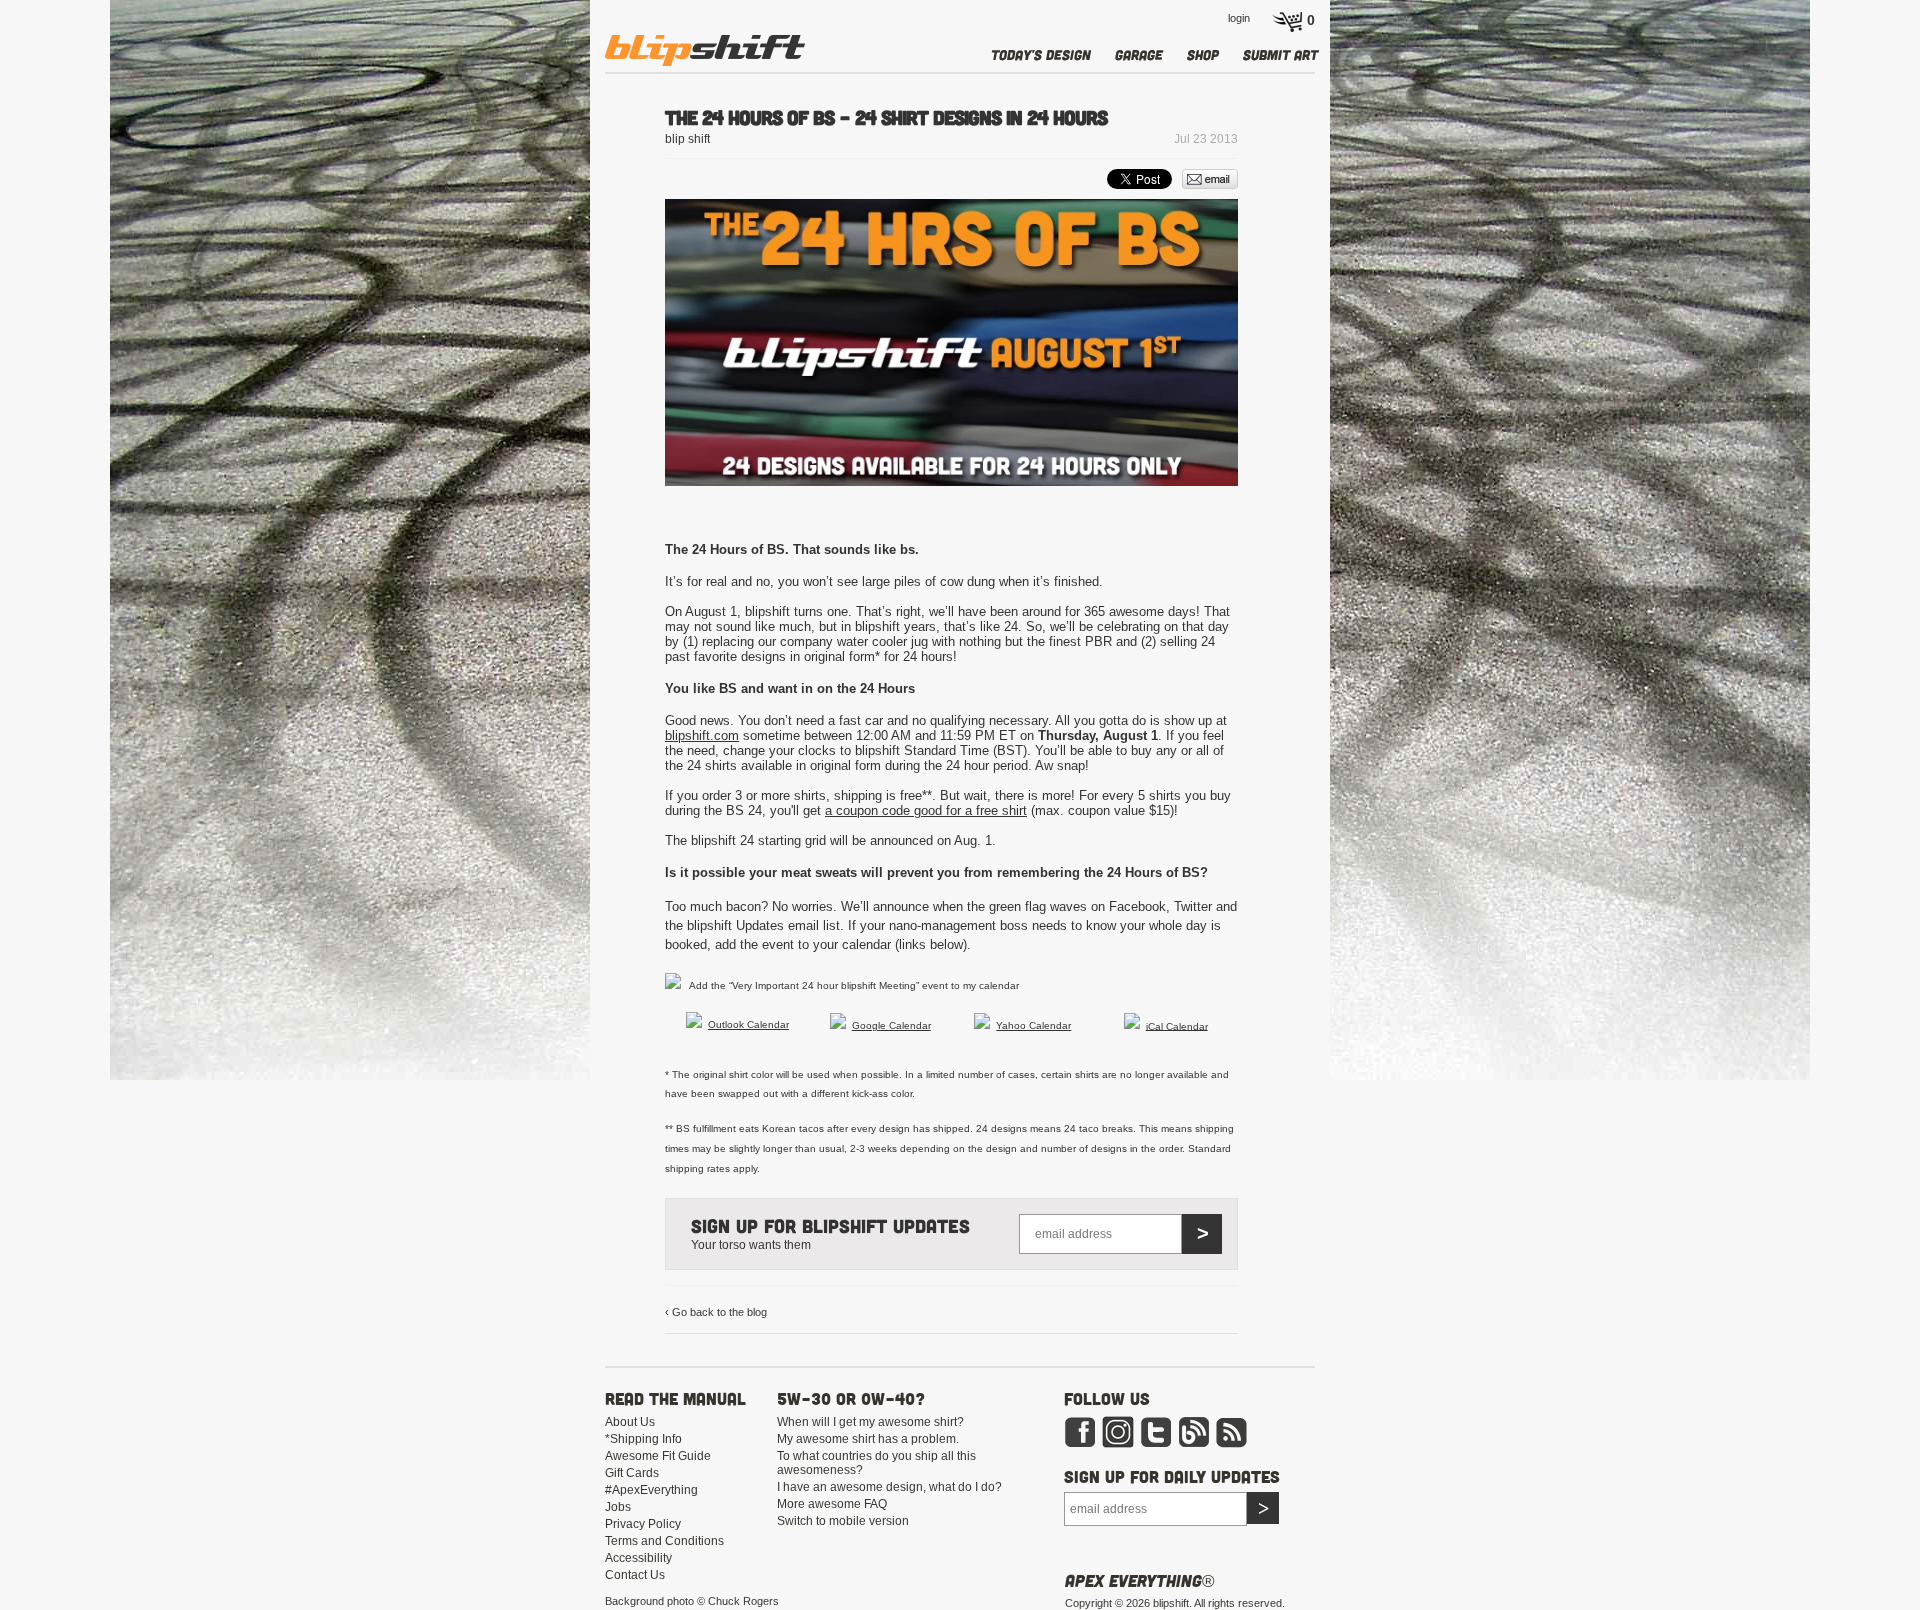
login (1239, 18)
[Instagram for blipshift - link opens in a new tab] (1118, 1444)
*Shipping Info (643, 1439)
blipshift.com (702, 735)
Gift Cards (632, 1473)
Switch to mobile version (843, 1521)
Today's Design (1041, 54)
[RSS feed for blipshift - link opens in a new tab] (1232, 1444)
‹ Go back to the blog (716, 1312)
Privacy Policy (643, 1524)
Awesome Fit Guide (658, 1456)
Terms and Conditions (664, 1541)
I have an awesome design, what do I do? (889, 1487)
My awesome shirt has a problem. (868, 1439)
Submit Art (1280, 54)
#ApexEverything (651, 1490)
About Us (630, 1422)
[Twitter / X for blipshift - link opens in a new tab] (1156, 1444)
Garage (1139, 54)
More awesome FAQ (832, 1504)
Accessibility (638, 1558)
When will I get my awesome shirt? (870, 1422)
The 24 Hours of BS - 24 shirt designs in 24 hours (886, 117)
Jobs (618, 1507)
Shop (1203, 54)
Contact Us (635, 1575)
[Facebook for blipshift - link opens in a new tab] (1080, 1444)
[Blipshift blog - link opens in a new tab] (1194, 1444)
